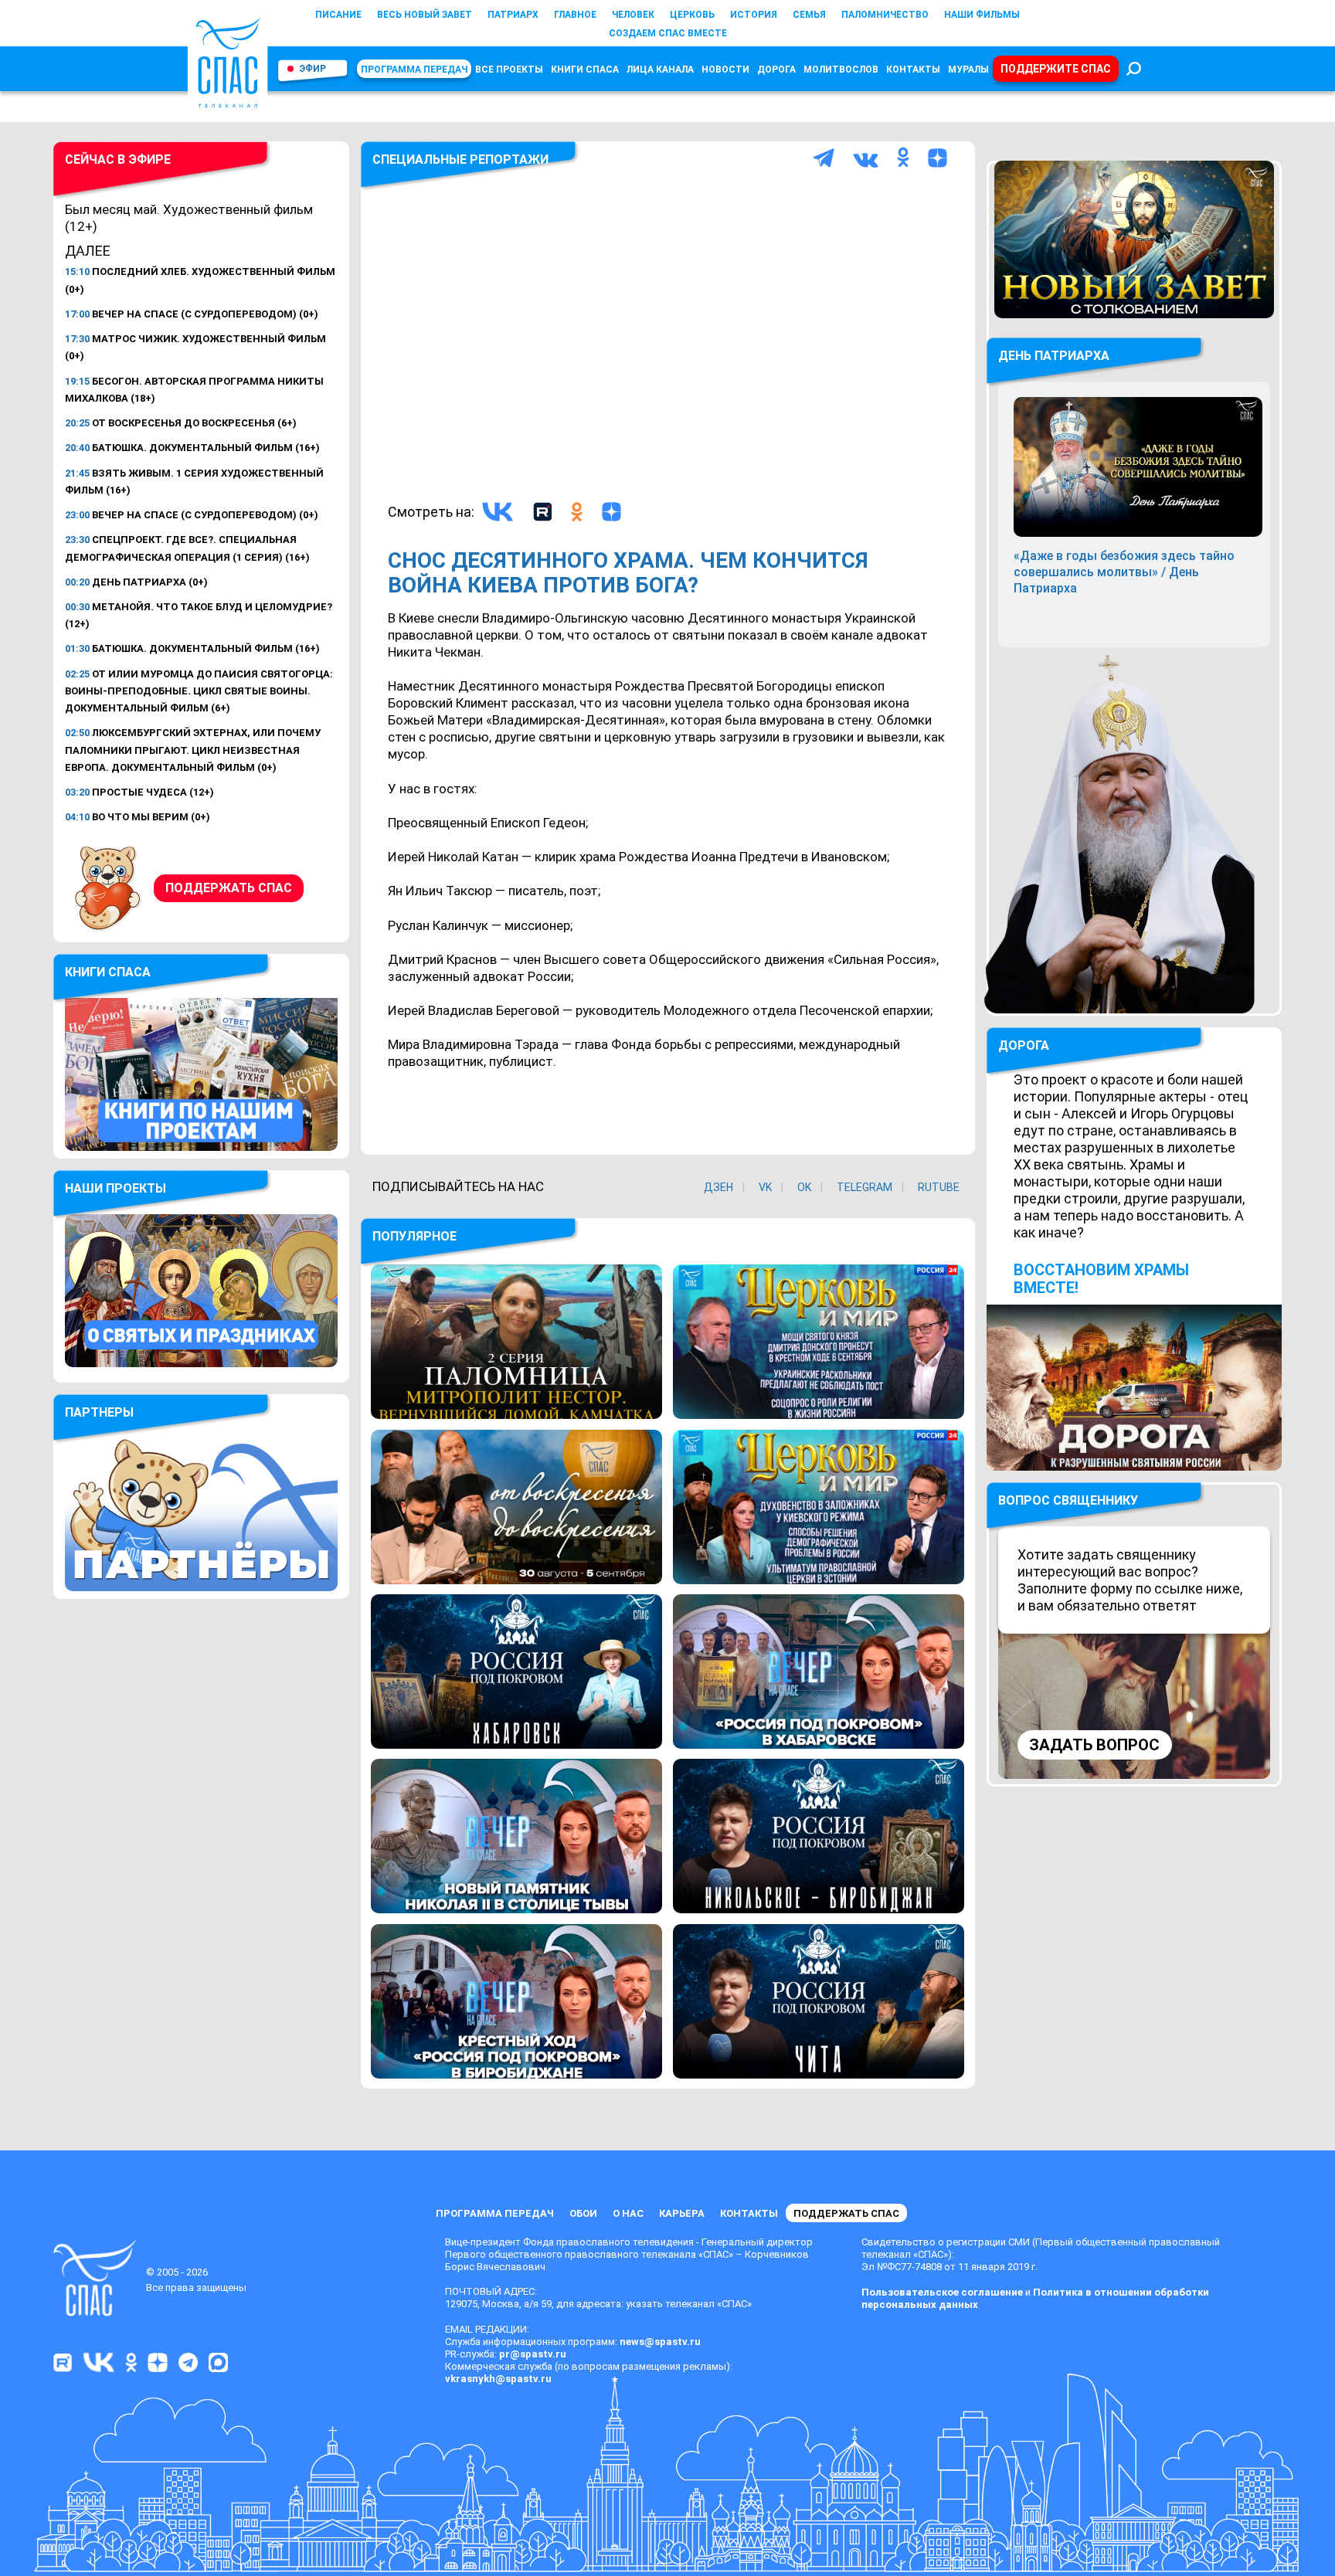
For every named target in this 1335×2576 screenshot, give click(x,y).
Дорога (776, 70)
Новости (725, 70)
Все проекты (509, 70)
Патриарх (513, 15)
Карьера (682, 2213)
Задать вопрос (1094, 1745)
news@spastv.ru (660, 2342)
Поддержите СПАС (1056, 69)
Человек (633, 15)
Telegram (865, 1187)
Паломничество (885, 15)
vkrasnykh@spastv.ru (498, 2379)
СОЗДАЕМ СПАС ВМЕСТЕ (668, 33)
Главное (575, 15)
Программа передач (414, 70)
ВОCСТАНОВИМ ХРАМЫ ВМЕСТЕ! (1101, 1279)
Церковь (692, 15)
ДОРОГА (1024, 1045)
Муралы (968, 70)
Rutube (939, 1187)
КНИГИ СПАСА (585, 70)
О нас (628, 2213)
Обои (583, 2213)
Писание (338, 15)
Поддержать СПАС (229, 888)
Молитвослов (841, 70)
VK (765, 1187)
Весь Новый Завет (425, 15)
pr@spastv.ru (533, 2354)
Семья (809, 15)
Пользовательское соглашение (942, 2292)
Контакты (913, 70)
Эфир (313, 69)
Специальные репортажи (460, 160)
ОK (804, 1187)
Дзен (718, 1187)
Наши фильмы (982, 15)
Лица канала (660, 70)
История (754, 15)
